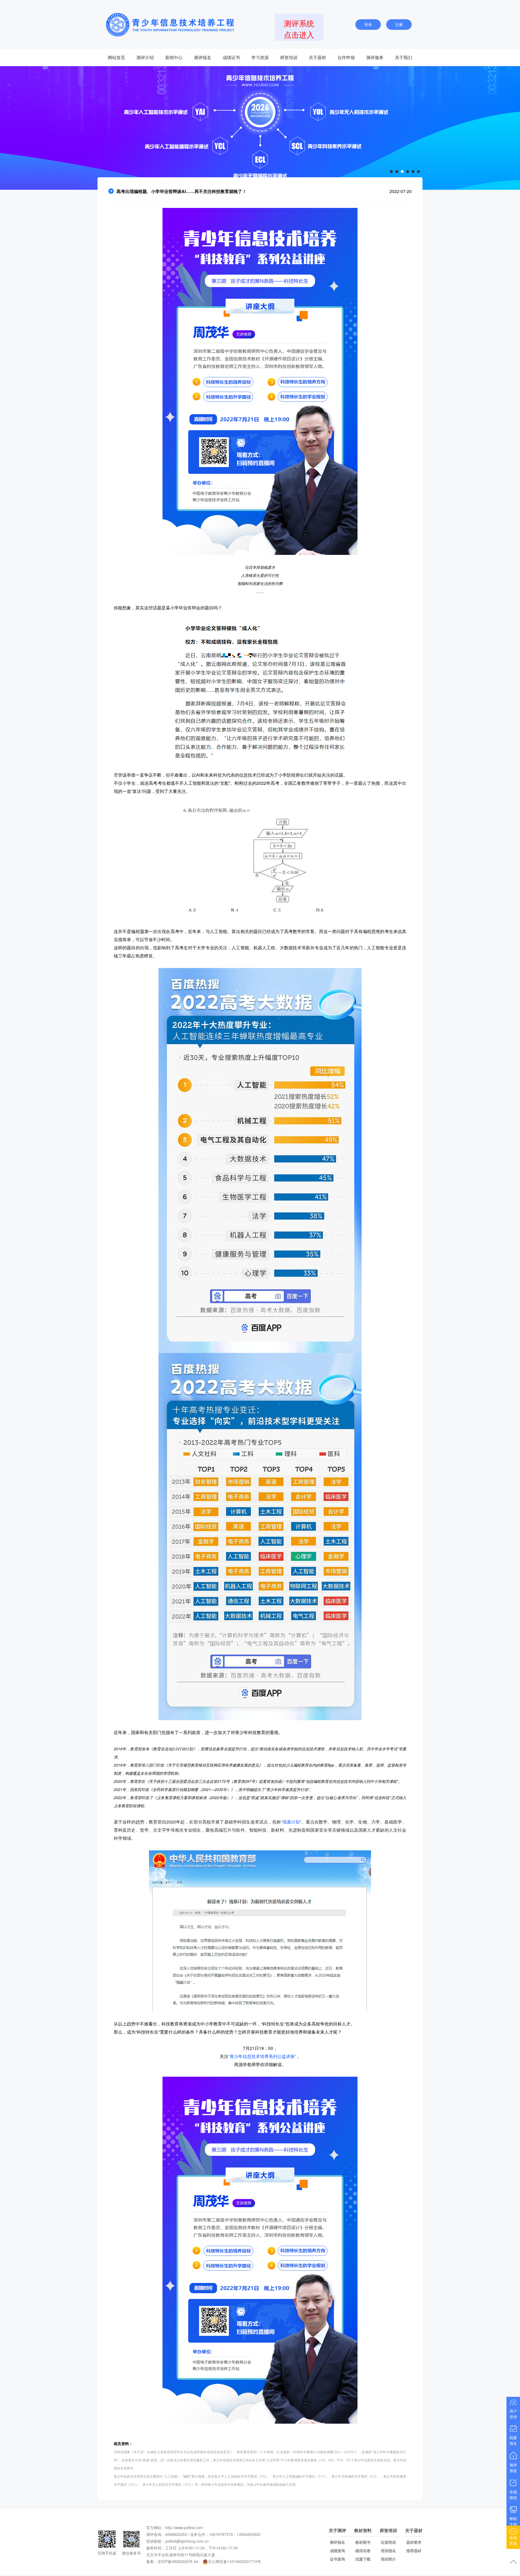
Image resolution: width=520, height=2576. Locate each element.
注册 (399, 24)
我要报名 (513, 2440)
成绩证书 (231, 57)
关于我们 (404, 57)
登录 (368, 24)
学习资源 (260, 57)
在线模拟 (513, 2495)
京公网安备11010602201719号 (235, 2561)
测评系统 (513, 2468)
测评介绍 (145, 57)
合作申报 (346, 57)
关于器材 (317, 57)
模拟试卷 (363, 2551)
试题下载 (363, 2559)
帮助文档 (513, 2521)
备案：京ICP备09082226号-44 (172, 2561)
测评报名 (203, 57)
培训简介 (388, 2559)
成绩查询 (337, 2551)
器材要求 (414, 2542)
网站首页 (116, 57)
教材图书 (363, 2542)
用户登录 (513, 2414)
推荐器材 (414, 2551)
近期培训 (388, 2542)
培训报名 (388, 2551)
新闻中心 (174, 57)
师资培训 (289, 57)
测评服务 (375, 57)
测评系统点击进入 (299, 29)
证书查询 (337, 2559)
